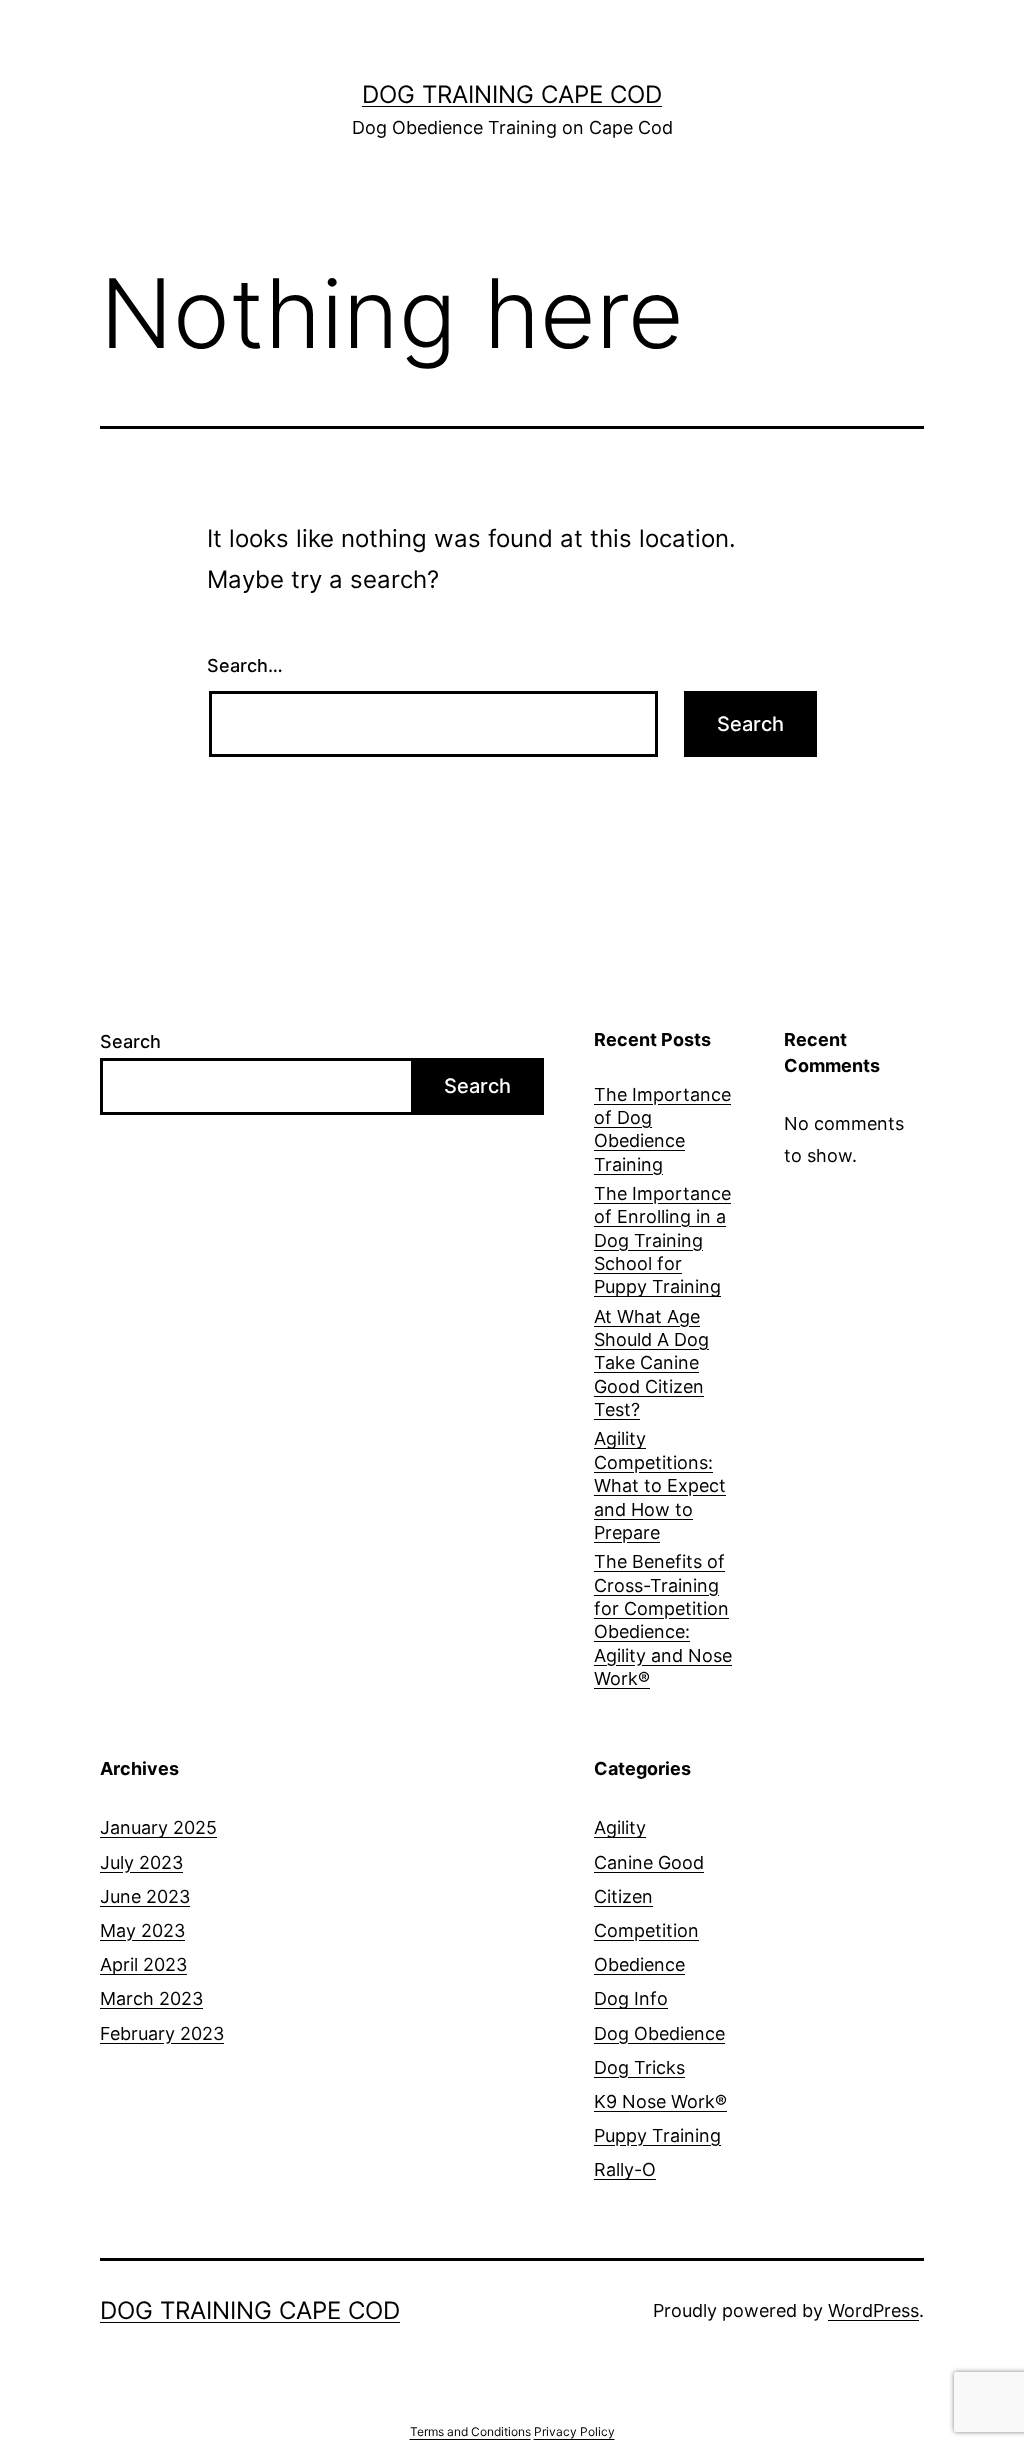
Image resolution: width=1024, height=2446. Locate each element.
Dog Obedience (659, 2033)
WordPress (873, 2310)
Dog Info (631, 1998)
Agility (620, 1827)
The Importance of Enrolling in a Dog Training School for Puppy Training (662, 1240)
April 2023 (143, 1964)
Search (130, 1041)
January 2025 (158, 1827)
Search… (245, 665)
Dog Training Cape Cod (512, 94)
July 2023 (141, 1862)
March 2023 (151, 1998)
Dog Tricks (639, 2067)
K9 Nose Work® (660, 2101)
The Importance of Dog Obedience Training (662, 1129)
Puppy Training (657, 2135)
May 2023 (142, 1930)
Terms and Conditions (470, 2431)
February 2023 (162, 2033)
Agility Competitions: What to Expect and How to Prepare (660, 1485)
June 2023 (145, 1896)
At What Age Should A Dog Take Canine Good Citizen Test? (651, 1363)
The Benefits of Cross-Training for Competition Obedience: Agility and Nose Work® (663, 1620)
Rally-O (625, 2169)
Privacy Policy (574, 2431)
